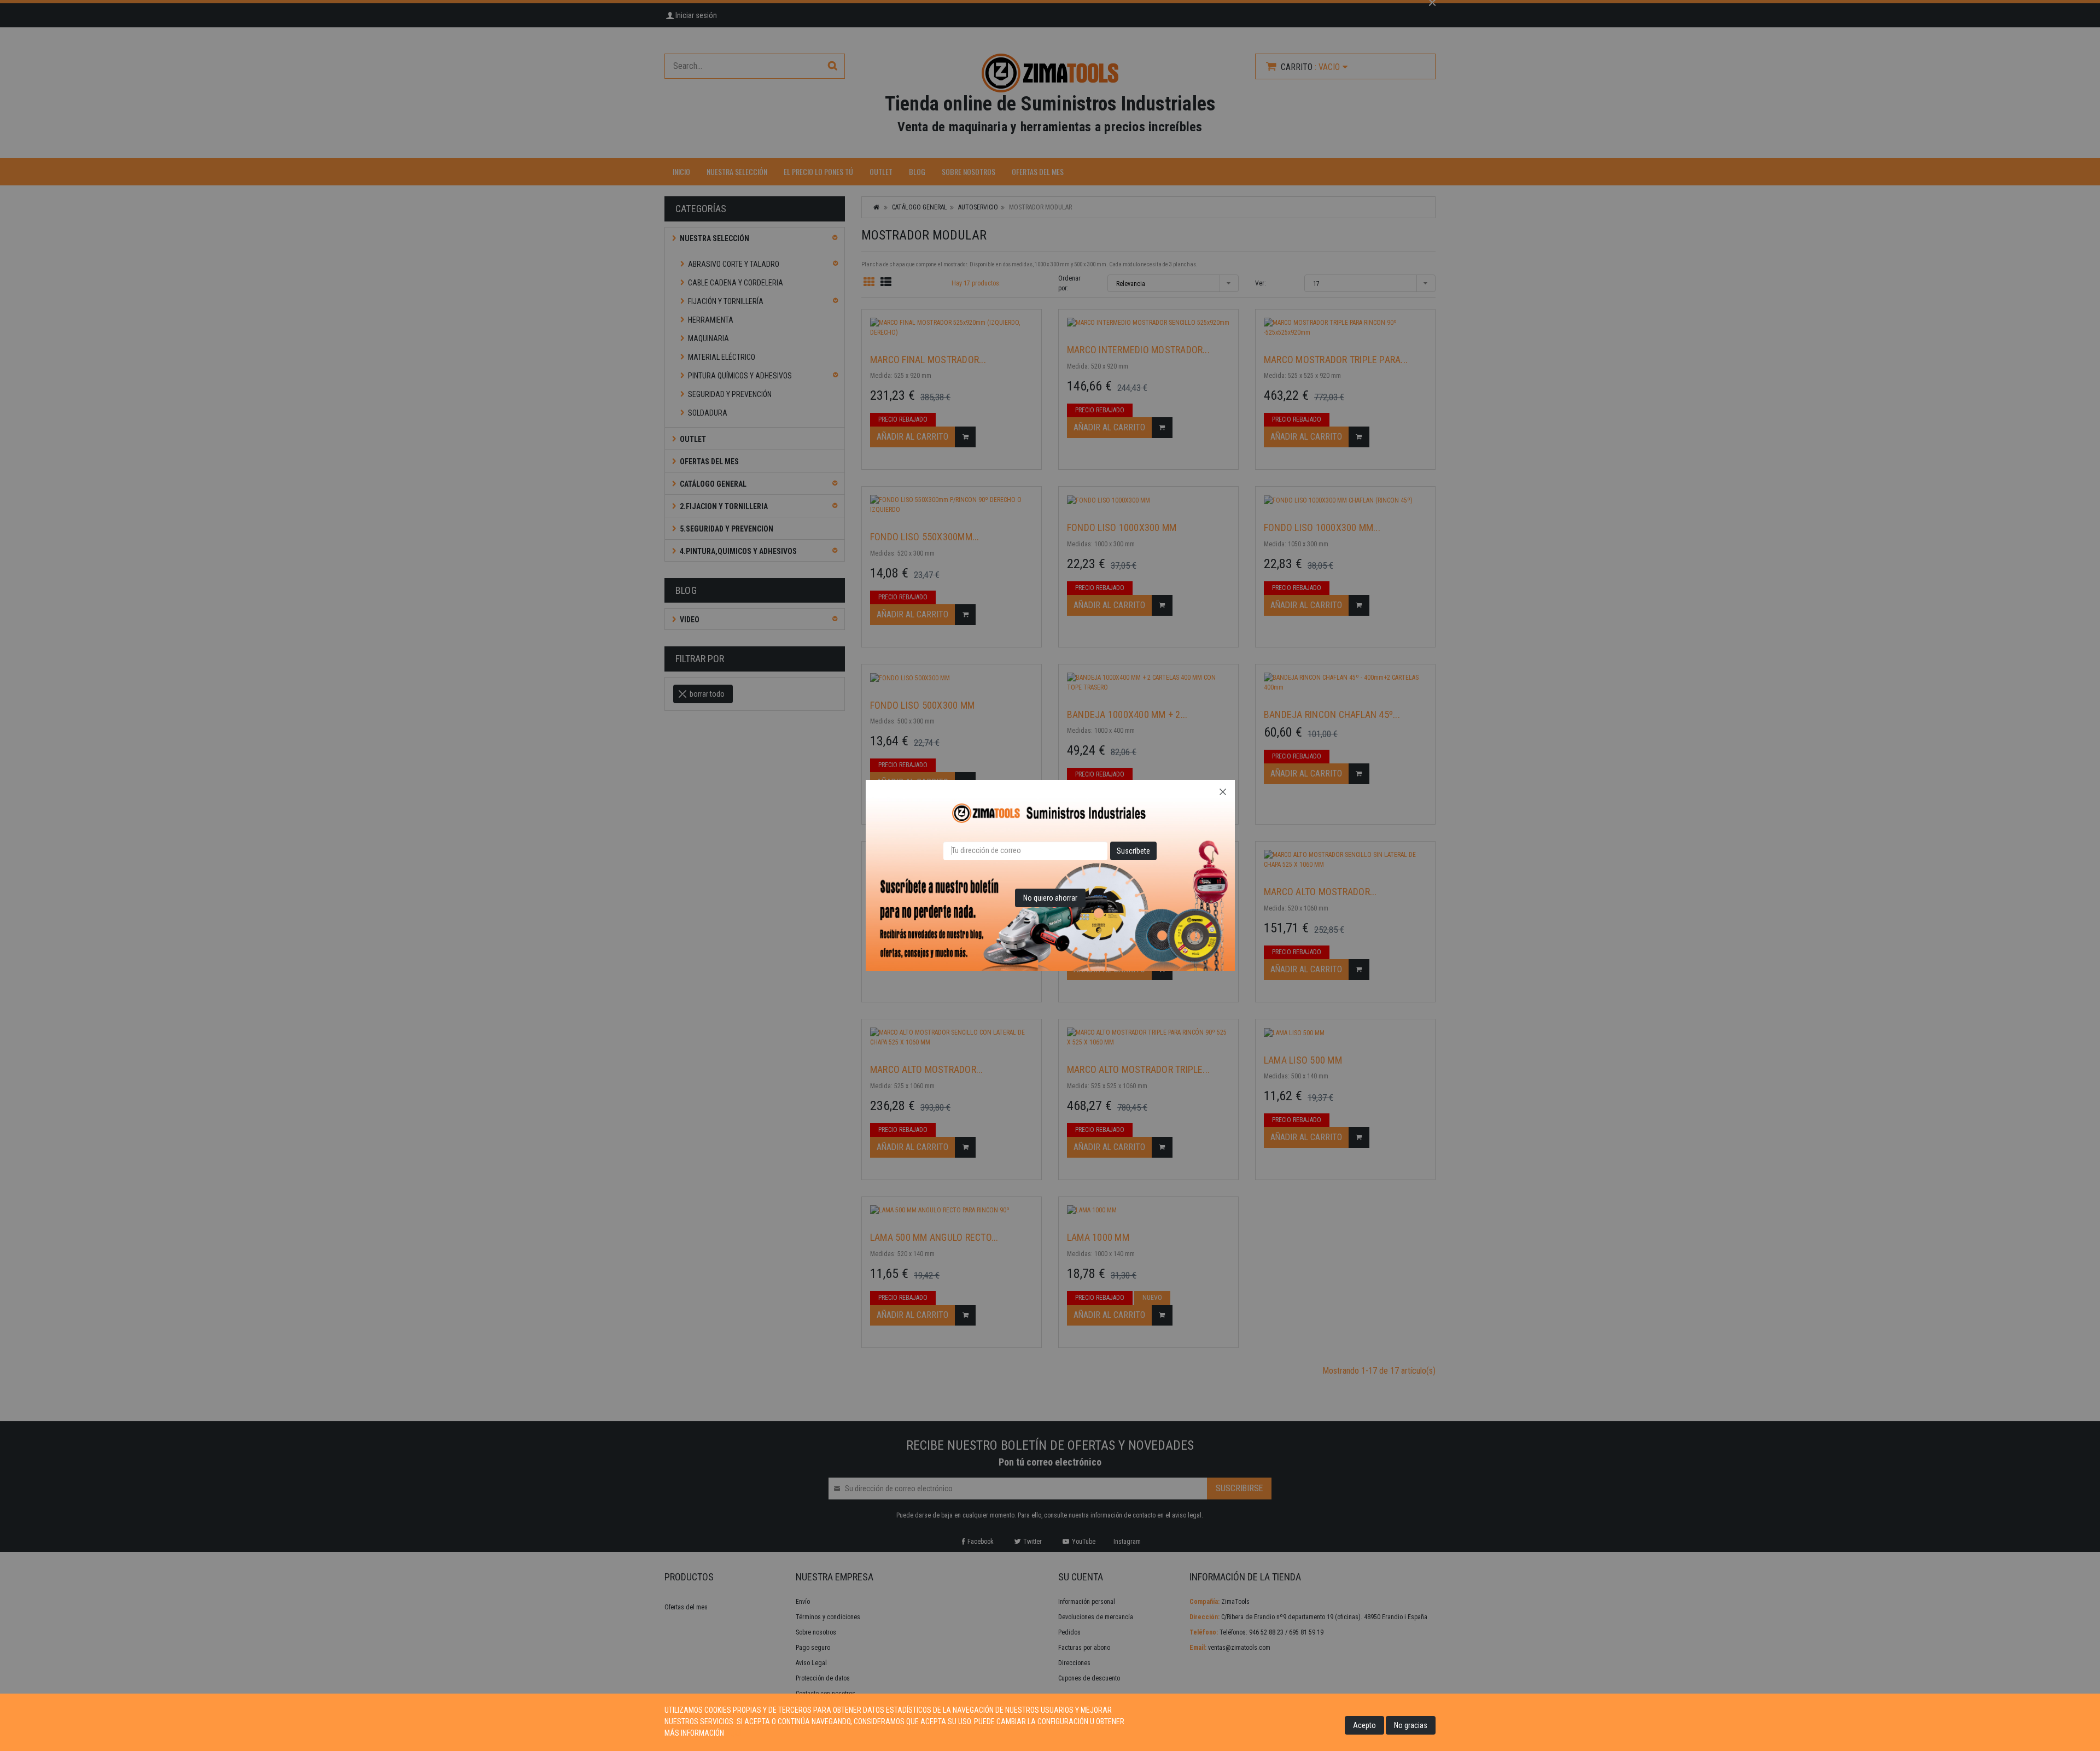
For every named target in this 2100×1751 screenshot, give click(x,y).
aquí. (734, 1733)
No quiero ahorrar (1050, 898)
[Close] (1223, 792)
